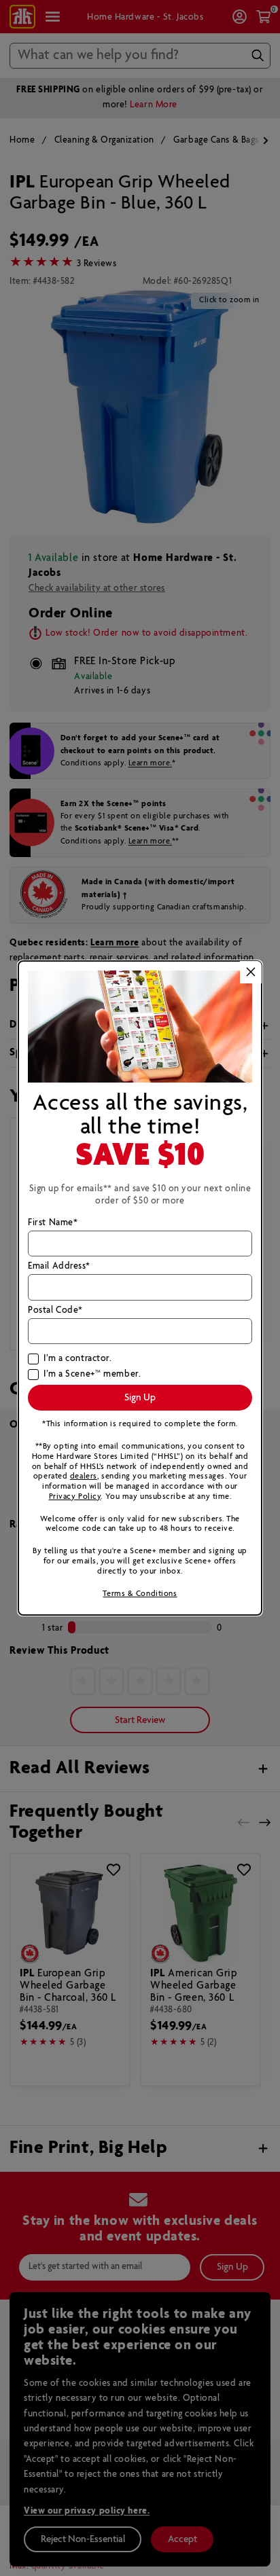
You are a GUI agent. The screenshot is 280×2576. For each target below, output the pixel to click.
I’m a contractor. (77, 1359)
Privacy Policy (75, 1496)
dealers (84, 1476)
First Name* (53, 1223)
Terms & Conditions (140, 1594)
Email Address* (59, 1267)
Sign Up (140, 1398)
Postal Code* (55, 1311)
